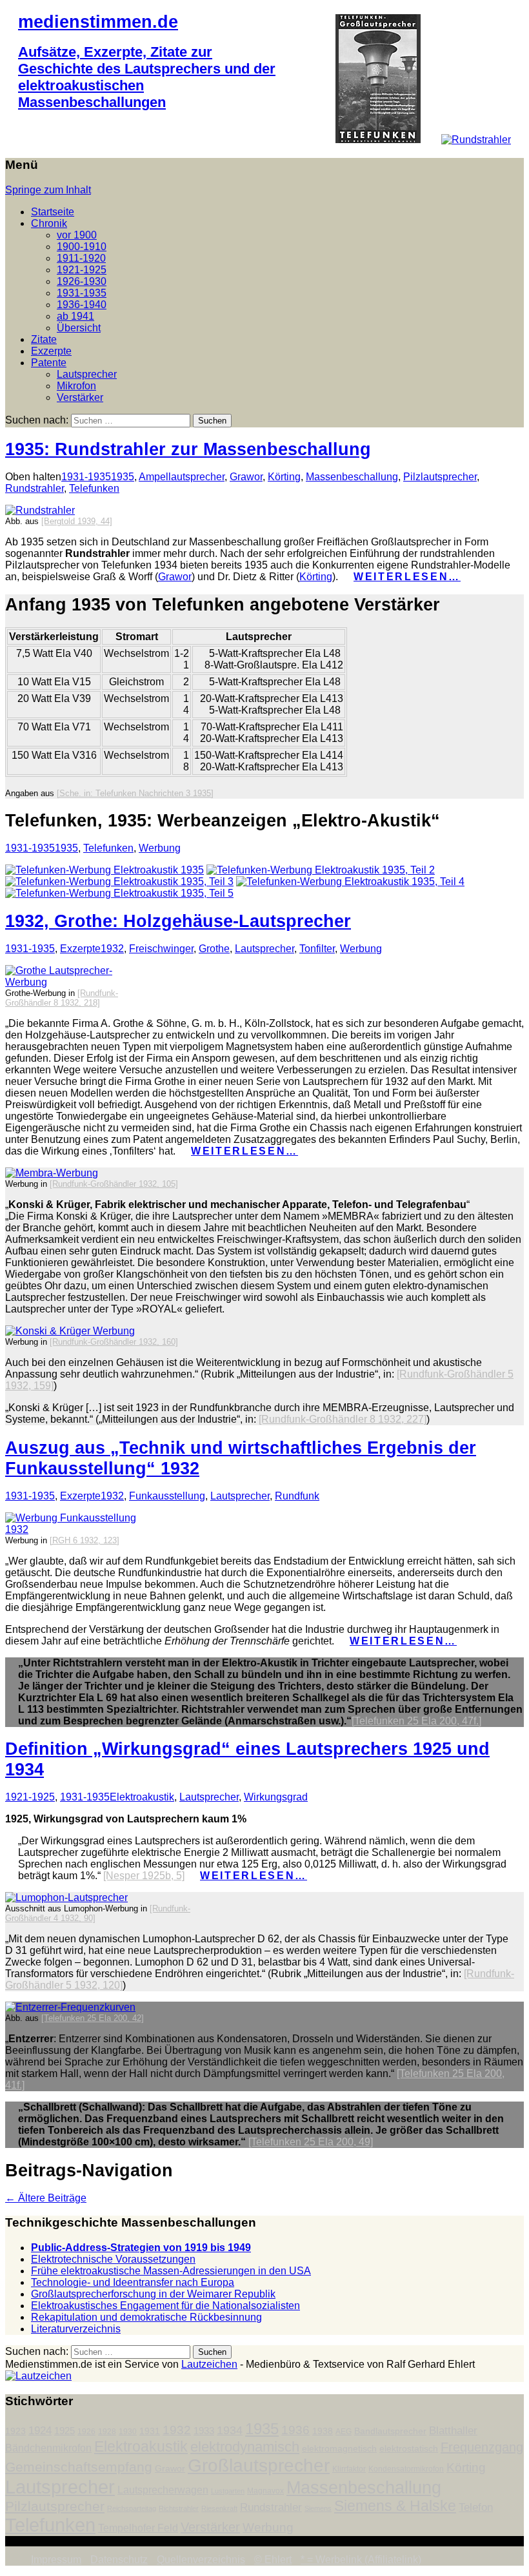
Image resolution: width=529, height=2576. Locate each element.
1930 (128, 2432)
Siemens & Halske (395, 2506)
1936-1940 (82, 305)
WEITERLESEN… (407, 577)
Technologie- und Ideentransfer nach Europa (133, 2282)
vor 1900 (77, 235)
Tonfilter (317, 949)
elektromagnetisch (339, 2449)
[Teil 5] (119, 893)
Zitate (44, 339)
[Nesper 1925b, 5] (144, 1876)
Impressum (56, 2560)
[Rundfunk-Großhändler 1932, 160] (114, 1342)
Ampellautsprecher (182, 477)
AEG (344, 2432)
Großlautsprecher (259, 2465)
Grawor (246, 477)
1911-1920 (81, 258)
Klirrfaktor (349, 2469)
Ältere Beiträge (46, 2198)
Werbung (160, 848)
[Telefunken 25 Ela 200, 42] (93, 2018)
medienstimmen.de (98, 22)
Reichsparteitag (132, 2508)
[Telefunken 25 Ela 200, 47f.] (416, 1721)
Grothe (214, 949)
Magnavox (265, 2491)
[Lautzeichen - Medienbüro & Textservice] (38, 2376)
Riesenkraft (219, 2508)
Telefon (476, 2507)
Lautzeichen (209, 2364)
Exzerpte (51, 351)
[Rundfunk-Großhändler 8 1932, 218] (62, 998)
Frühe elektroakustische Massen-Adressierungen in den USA (171, 2271)
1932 (112, 949)
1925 (65, 2431)
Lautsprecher (87, 374)
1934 (230, 2430)
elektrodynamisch (245, 2447)
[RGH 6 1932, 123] (85, 1540)
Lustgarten (228, 2491)
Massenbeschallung (352, 477)
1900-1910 (82, 247)
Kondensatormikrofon (406, 2469)
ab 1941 (75, 316)
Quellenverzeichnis (201, 2560)
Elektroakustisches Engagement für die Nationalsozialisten (165, 2306)
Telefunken (94, 488)
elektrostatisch (409, 2449)
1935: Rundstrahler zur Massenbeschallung (188, 449)
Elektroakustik (142, 1797)
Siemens (318, 2508)
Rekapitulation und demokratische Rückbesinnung (146, 2317)
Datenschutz (119, 2560)
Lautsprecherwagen (163, 2490)
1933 (204, 2431)
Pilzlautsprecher (440, 477)
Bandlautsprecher (390, 2431)
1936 (295, 2430)
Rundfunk (297, 1496)
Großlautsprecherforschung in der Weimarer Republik (153, 2294)
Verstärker (80, 397)
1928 (107, 2432)
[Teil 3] (119, 882)
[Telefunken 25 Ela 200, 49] (311, 2142)
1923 (15, 2431)
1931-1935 (82, 293)
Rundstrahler (35, 488)
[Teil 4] (350, 882)
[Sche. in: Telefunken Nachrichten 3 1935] (135, 793)
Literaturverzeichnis (76, 2329)
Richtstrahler (179, 2508)
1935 (123, 477)
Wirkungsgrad (276, 1797)
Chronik (49, 223)
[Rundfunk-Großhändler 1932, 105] (114, 1184)
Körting (284, 477)
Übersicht (79, 328)
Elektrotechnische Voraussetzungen (113, 2259)
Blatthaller (453, 2431)
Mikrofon (76, 386)
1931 (150, 2431)
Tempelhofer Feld (138, 2528)
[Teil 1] (105, 870)
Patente (49, 363)
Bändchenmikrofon (48, 2448)
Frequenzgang (482, 2447)
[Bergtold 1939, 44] (77, 521)
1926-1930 (82, 281)
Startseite (53, 212)
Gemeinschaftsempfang (79, 2467)
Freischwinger (161, 949)
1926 (86, 2432)
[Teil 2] (321, 870)
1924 (40, 2431)
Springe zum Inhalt (48, 190)
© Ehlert (273, 2560)
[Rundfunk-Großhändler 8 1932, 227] (343, 1419)
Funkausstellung (167, 1496)
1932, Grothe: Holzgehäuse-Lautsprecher (178, 921)
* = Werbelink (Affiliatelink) (361, 2560)
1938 (323, 2431)
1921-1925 (82, 270)
